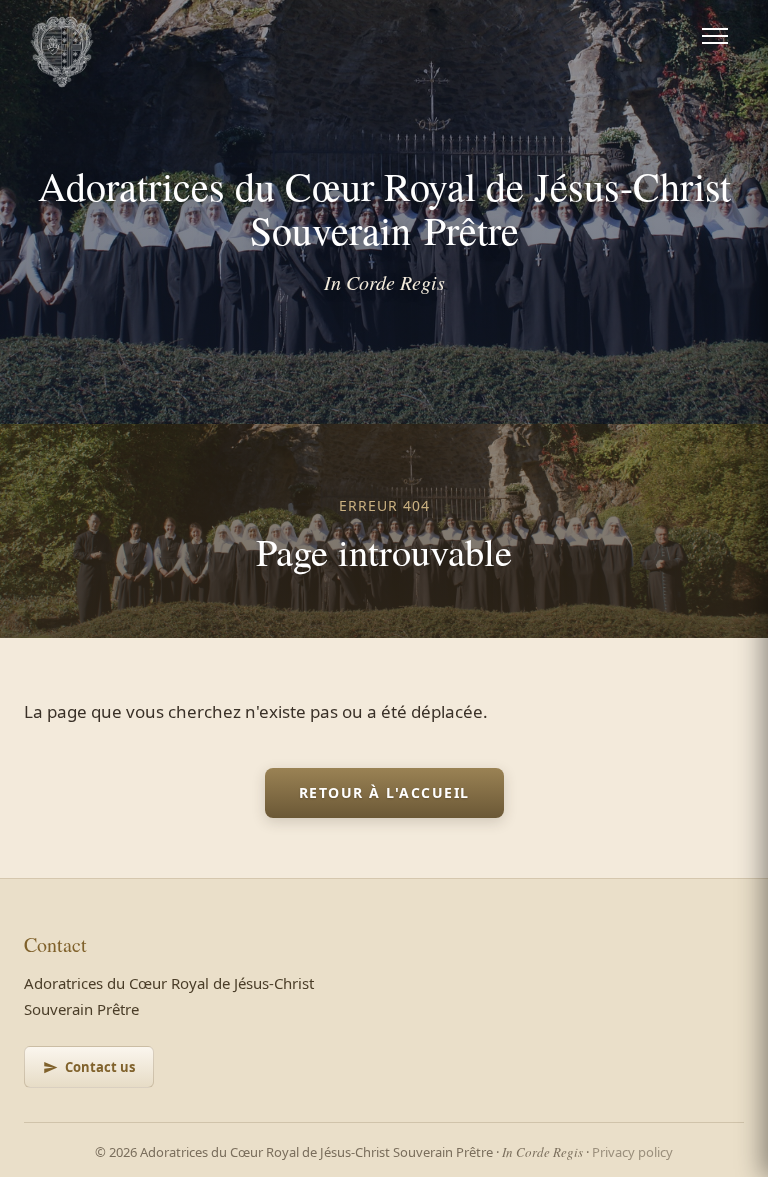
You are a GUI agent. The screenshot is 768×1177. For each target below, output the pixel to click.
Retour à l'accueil (384, 792)
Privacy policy (632, 1152)
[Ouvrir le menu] (715, 36)
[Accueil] (62, 36)
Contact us (100, 1067)
